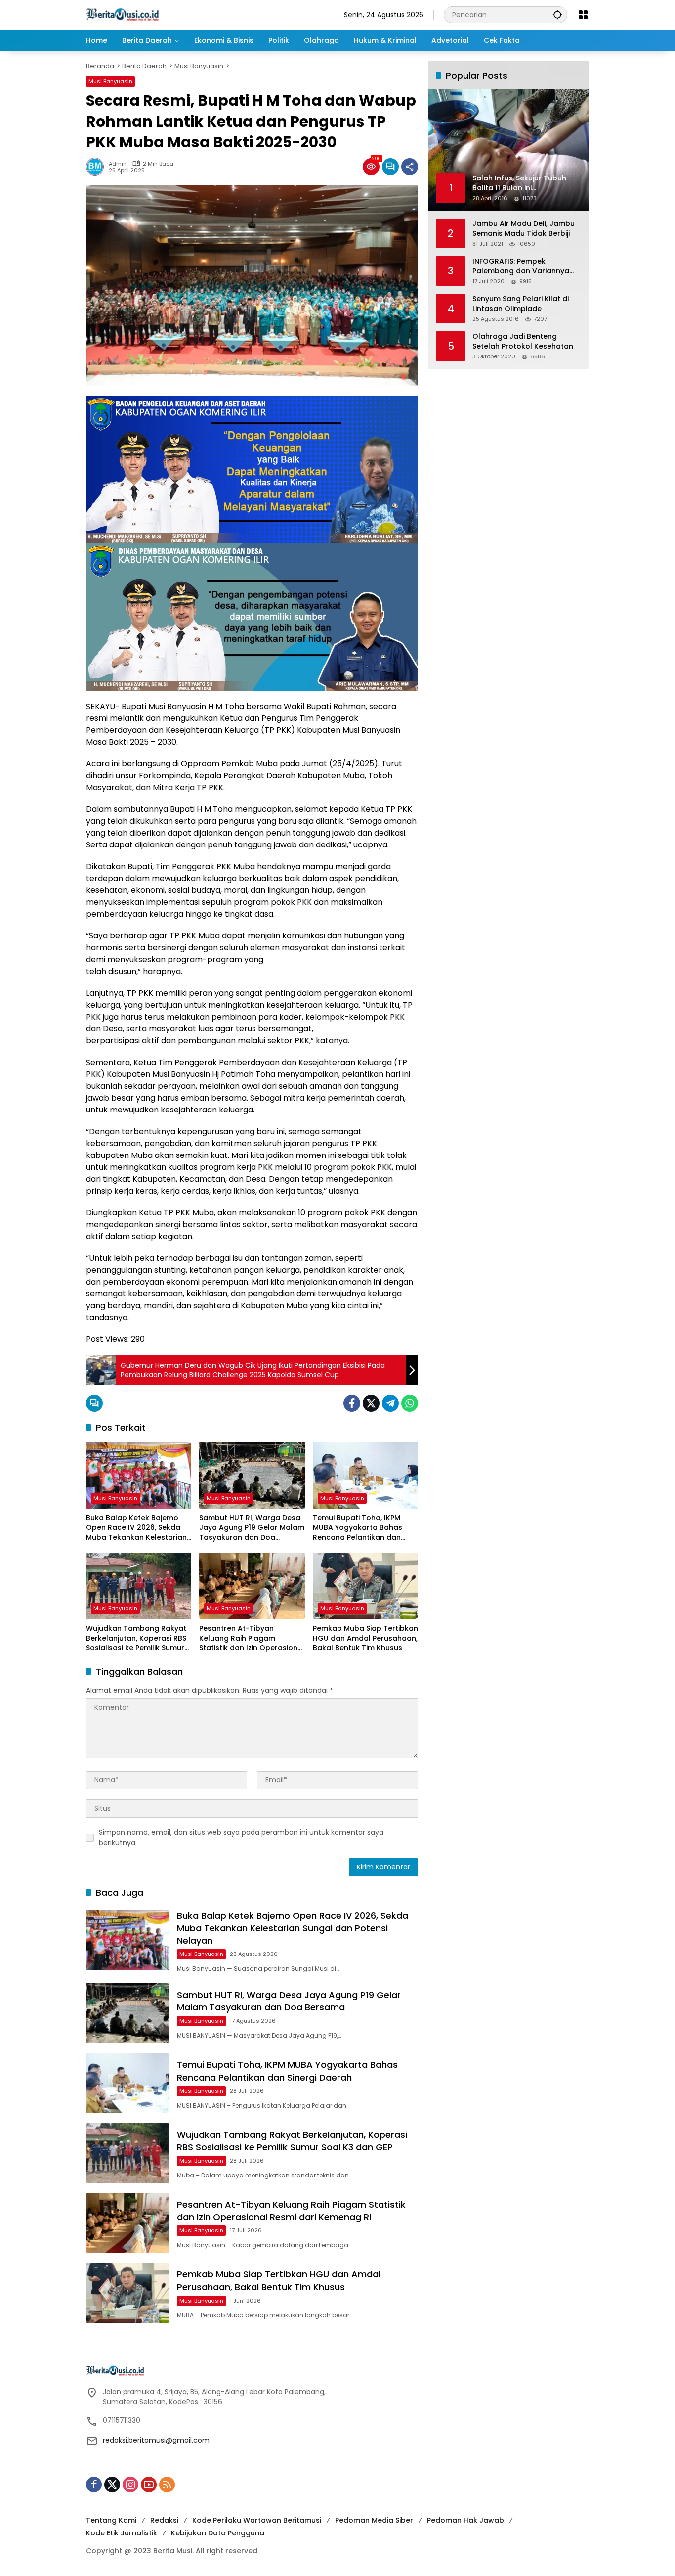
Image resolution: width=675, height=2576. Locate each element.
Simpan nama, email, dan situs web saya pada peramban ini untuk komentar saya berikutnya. (241, 1838)
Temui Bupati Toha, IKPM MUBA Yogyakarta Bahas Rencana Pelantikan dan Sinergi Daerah (358, 1528)
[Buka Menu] (583, 15)
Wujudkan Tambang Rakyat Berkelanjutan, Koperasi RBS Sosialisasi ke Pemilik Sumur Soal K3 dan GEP (136, 1638)
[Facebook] (352, 1403)
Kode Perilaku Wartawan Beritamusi (257, 2520)
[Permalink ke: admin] (97, 167)
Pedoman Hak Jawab (465, 2520)
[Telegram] (390, 1403)
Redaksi (164, 2520)
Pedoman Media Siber (374, 2520)
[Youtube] (149, 2485)
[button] (557, 15)
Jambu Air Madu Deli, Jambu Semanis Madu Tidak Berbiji (524, 229)
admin (118, 164)
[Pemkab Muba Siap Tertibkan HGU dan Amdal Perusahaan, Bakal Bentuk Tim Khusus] (365, 1586)
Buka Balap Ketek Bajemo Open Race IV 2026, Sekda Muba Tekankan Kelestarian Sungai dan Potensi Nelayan (136, 1528)
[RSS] (167, 2485)
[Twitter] (371, 1403)
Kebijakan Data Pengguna (218, 2533)
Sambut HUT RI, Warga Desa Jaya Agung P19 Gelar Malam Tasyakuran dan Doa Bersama (252, 1528)
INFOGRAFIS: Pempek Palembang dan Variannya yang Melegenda (521, 266)
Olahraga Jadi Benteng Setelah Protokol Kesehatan (523, 341)
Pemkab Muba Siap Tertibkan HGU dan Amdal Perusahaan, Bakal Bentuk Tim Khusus (365, 1638)
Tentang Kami (111, 2520)
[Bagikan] (410, 167)
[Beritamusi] (123, 14)
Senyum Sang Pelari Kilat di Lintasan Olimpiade (521, 304)
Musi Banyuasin (110, 81)
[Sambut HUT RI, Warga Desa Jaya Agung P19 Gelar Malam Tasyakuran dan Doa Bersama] (252, 1475)
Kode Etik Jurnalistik (122, 2533)
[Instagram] (130, 2485)
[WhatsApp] (410, 1403)
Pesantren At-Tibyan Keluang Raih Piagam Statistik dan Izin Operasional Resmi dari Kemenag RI (252, 1638)
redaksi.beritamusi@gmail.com (156, 2440)
